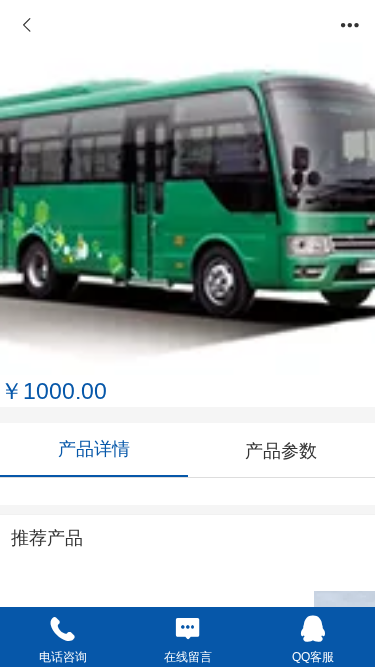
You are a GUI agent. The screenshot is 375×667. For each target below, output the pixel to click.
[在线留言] (187, 628)
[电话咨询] (62, 628)
